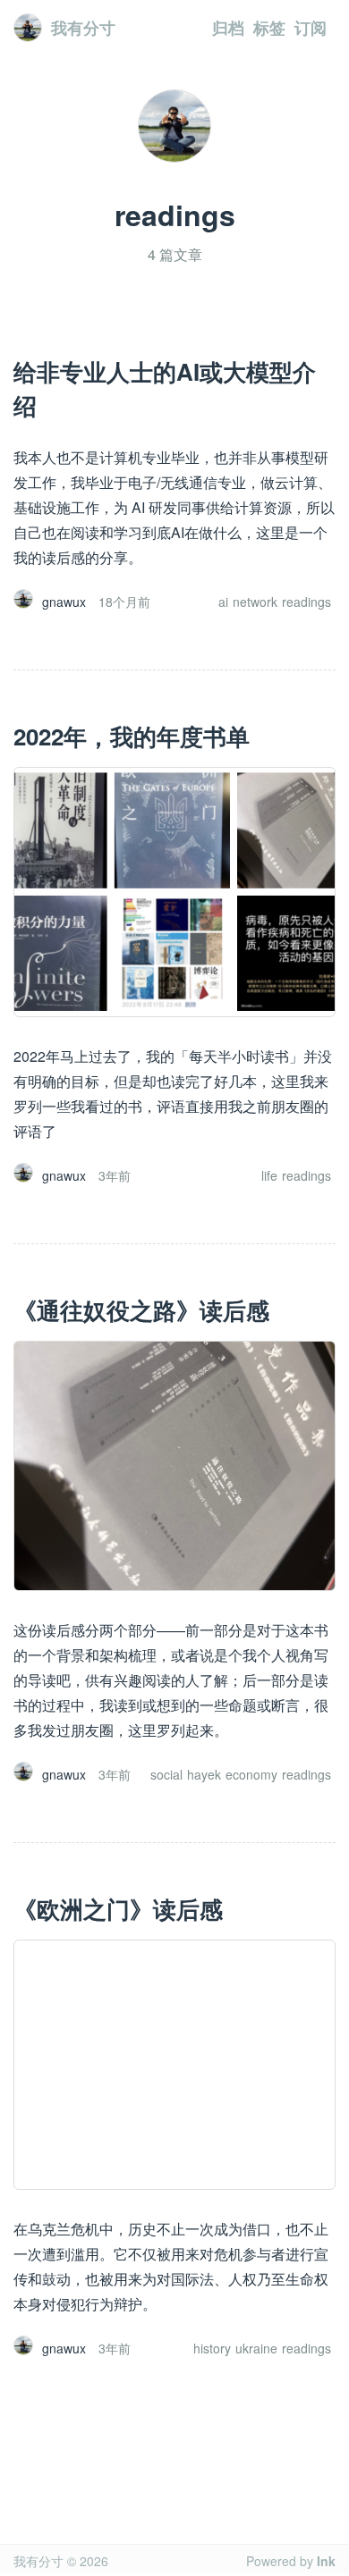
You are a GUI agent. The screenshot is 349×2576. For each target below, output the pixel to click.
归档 (228, 28)
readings (306, 602)
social (166, 1774)
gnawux (64, 602)
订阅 (311, 28)
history (212, 2348)
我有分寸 (83, 28)
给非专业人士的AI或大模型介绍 (165, 388)
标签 (269, 28)
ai (223, 602)
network (255, 602)
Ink (326, 2561)
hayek (204, 1774)
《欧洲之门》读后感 (118, 1909)
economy (251, 1774)
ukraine (256, 2348)
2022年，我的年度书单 (132, 736)
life (269, 1175)
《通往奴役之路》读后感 (141, 1310)
